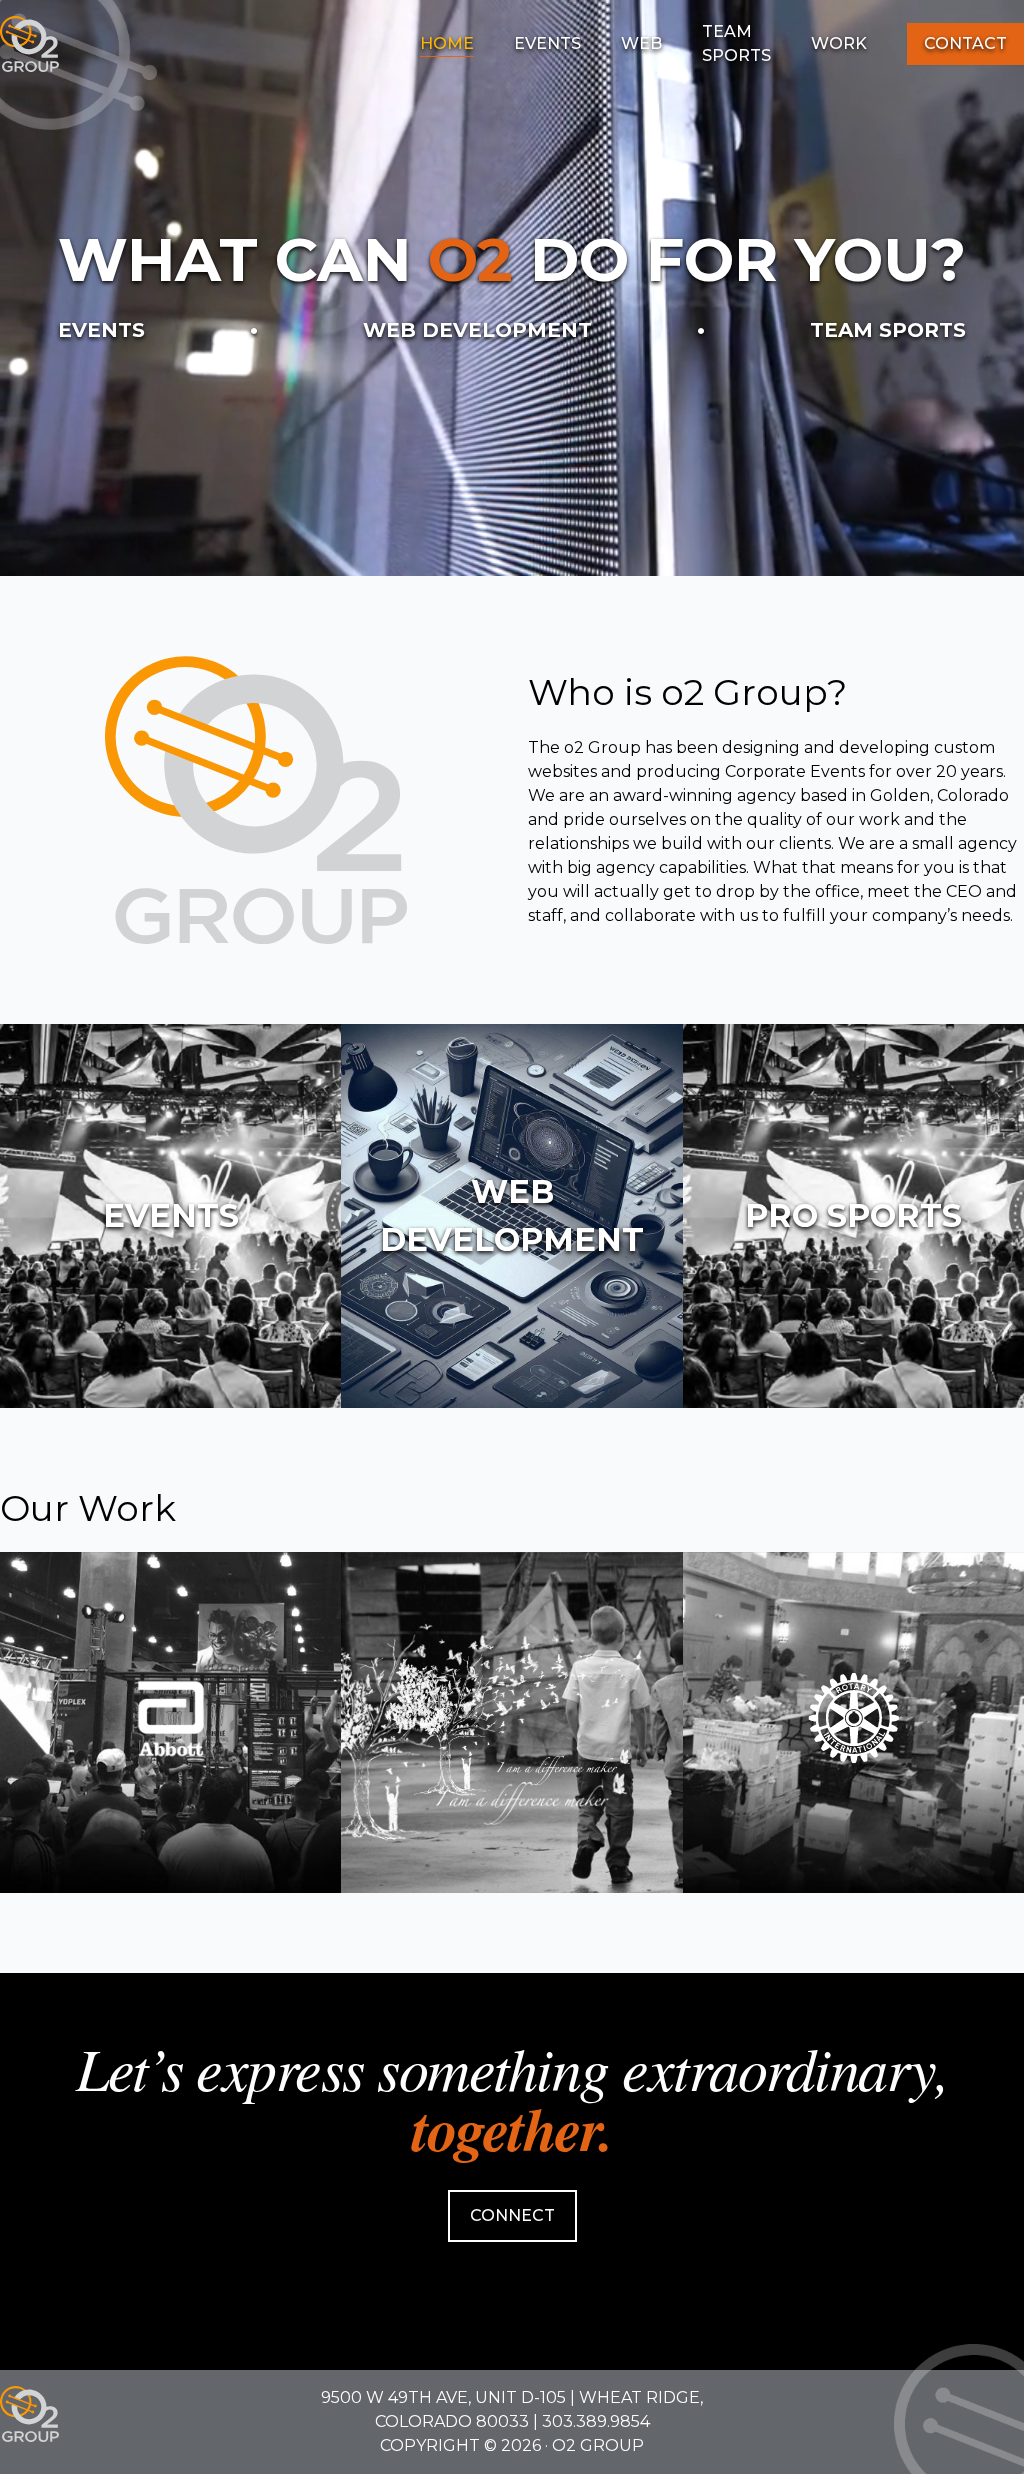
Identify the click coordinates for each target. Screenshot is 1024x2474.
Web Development (477, 330)
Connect (512, 2215)
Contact (965, 43)
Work (839, 43)
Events (547, 43)
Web (641, 43)
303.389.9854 (596, 2421)
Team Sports (736, 43)
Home (447, 43)
